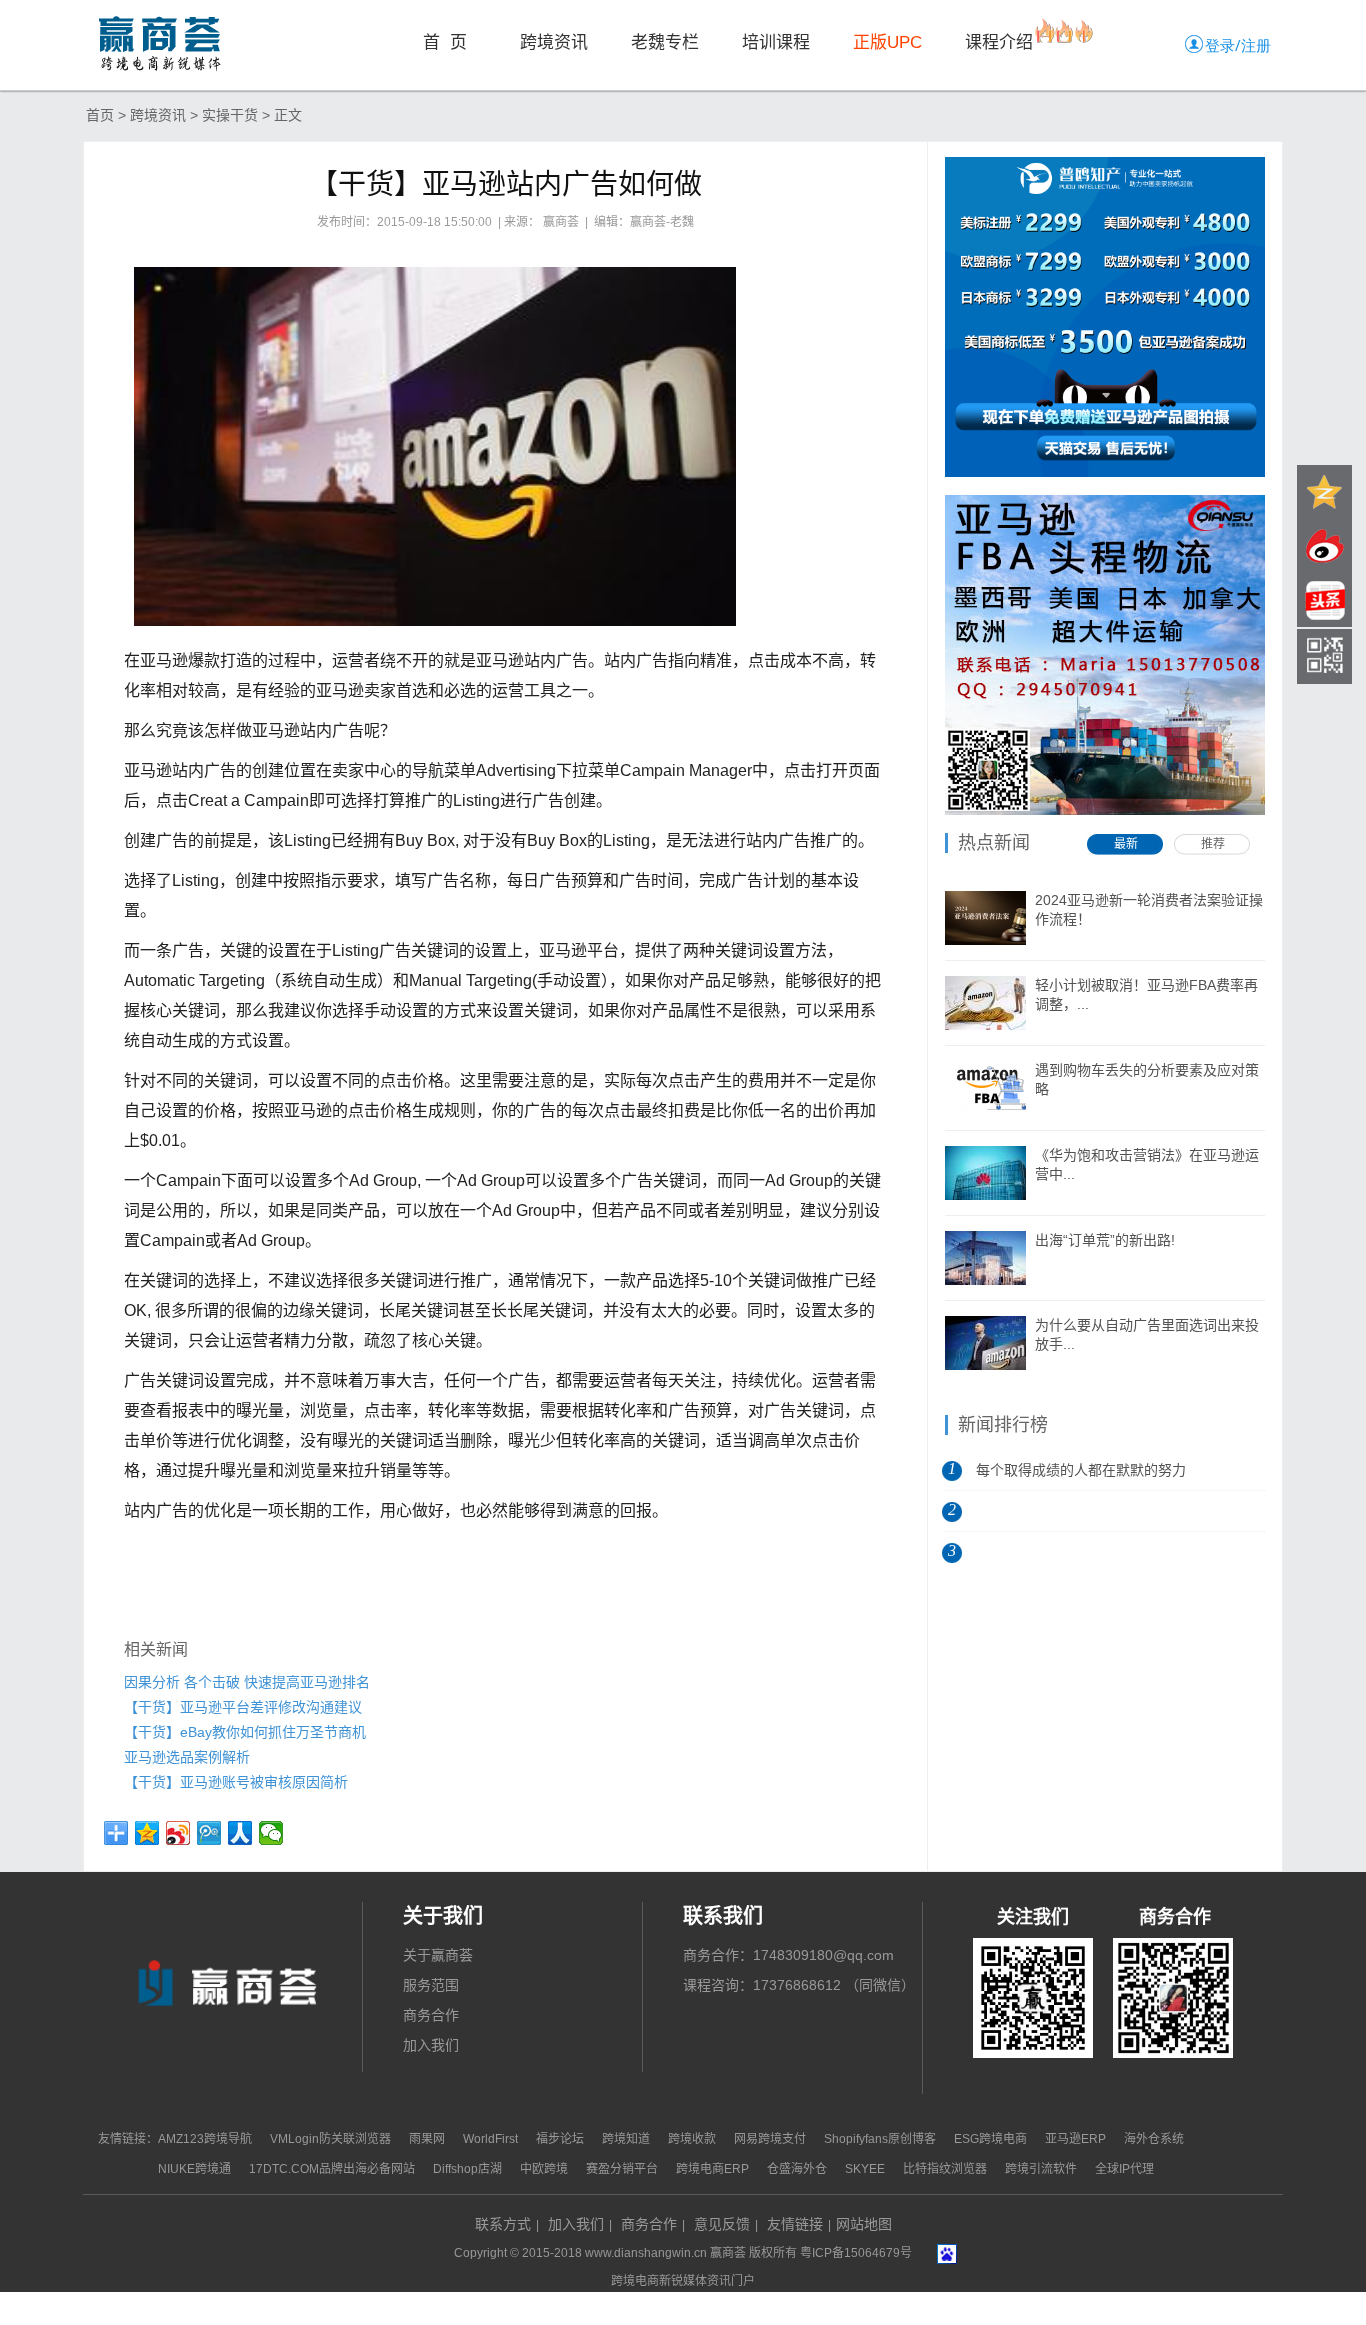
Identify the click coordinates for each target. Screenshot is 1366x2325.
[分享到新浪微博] (178, 1833)
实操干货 (230, 115)
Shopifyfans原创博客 (880, 2139)
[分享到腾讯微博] (209, 1833)
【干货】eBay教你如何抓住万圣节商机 (245, 1732)
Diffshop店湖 (467, 2169)
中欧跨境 (544, 2169)
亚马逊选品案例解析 (187, 1757)
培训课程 (776, 42)
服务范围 (431, 1985)
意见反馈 (722, 2224)
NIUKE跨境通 (194, 2169)
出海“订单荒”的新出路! (1105, 1240)
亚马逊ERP (1075, 2139)
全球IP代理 (1124, 2169)
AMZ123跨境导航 (205, 2139)
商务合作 (431, 2015)
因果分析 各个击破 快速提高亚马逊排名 (247, 1682)
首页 (100, 115)
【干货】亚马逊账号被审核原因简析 (236, 1782)
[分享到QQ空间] (147, 1833)
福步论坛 (560, 2139)
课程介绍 (999, 42)
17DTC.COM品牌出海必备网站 (332, 2169)
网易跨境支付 (770, 2139)
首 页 (445, 42)
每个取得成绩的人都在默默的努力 (1081, 1470)
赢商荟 (728, 2253)
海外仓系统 (1154, 2139)
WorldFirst (490, 2139)
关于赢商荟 (438, 1955)
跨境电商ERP (712, 2169)
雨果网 (427, 2139)
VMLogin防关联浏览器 (330, 2139)
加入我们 (431, 2045)
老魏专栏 (665, 42)
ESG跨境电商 (990, 2139)
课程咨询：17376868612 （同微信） (799, 1985)
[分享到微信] (271, 1833)
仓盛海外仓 (798, 2169)
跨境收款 (692, 2139)
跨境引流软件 (1041, 2169)
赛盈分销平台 (622, 2169)
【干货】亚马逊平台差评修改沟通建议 (243, 1707)
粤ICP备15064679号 (856, 2253)
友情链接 (795, 2224)
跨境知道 (626, 2139)
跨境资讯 (554, 42)
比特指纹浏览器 (945, 2169)
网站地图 (864, 2224)
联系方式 (503, 2224)
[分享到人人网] (240, 1833)
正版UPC (887, 42)
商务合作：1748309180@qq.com (788, 1955)
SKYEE (865, 2169)
